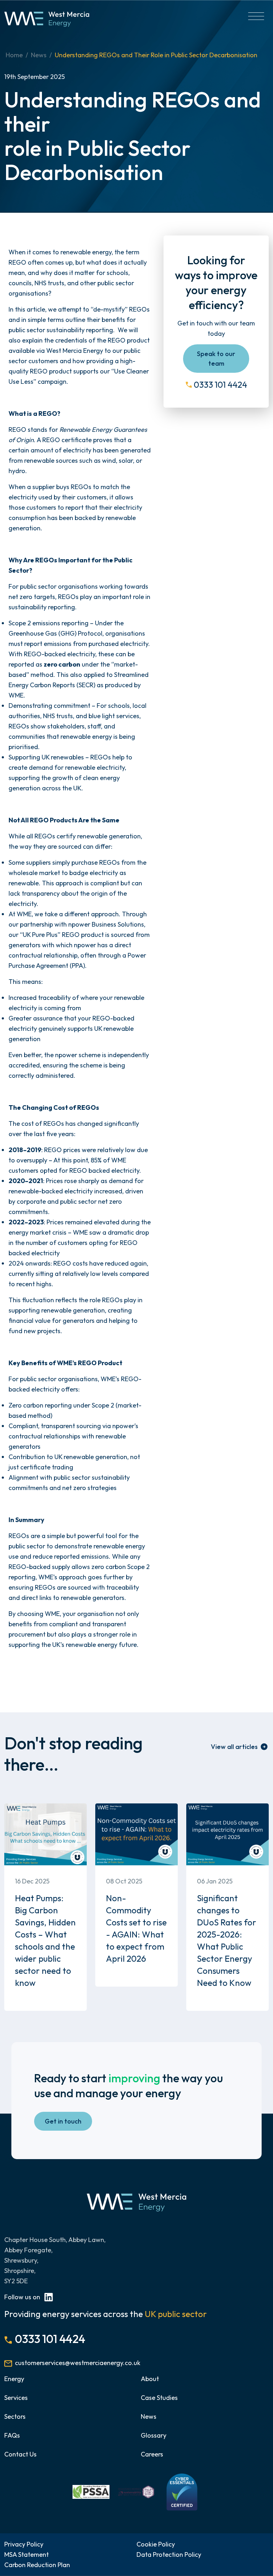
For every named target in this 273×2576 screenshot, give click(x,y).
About (150, 2379)
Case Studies (159, 2398)
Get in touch (63, 2121)
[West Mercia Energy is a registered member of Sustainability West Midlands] (136, 2491)
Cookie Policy (156, 2544)
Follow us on (23, 2297)
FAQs (12, 2435)
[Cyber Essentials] (182, 2491)
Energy (14, 2379)
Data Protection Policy (169, 2554)
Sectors (15, 2416)
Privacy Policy (24, 2544)
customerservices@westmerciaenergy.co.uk (78, 2363)
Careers (152, 2454)
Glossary (154, 2435)
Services (16, 2398)
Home (14, 55)
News (39, 55)
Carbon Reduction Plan (37, 2565)
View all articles (234, 1747)
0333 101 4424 (220, 385)
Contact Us (20, 2454)
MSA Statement (26, 2554)
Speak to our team (216, 359)
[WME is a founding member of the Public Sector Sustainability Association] (91, 2491)
